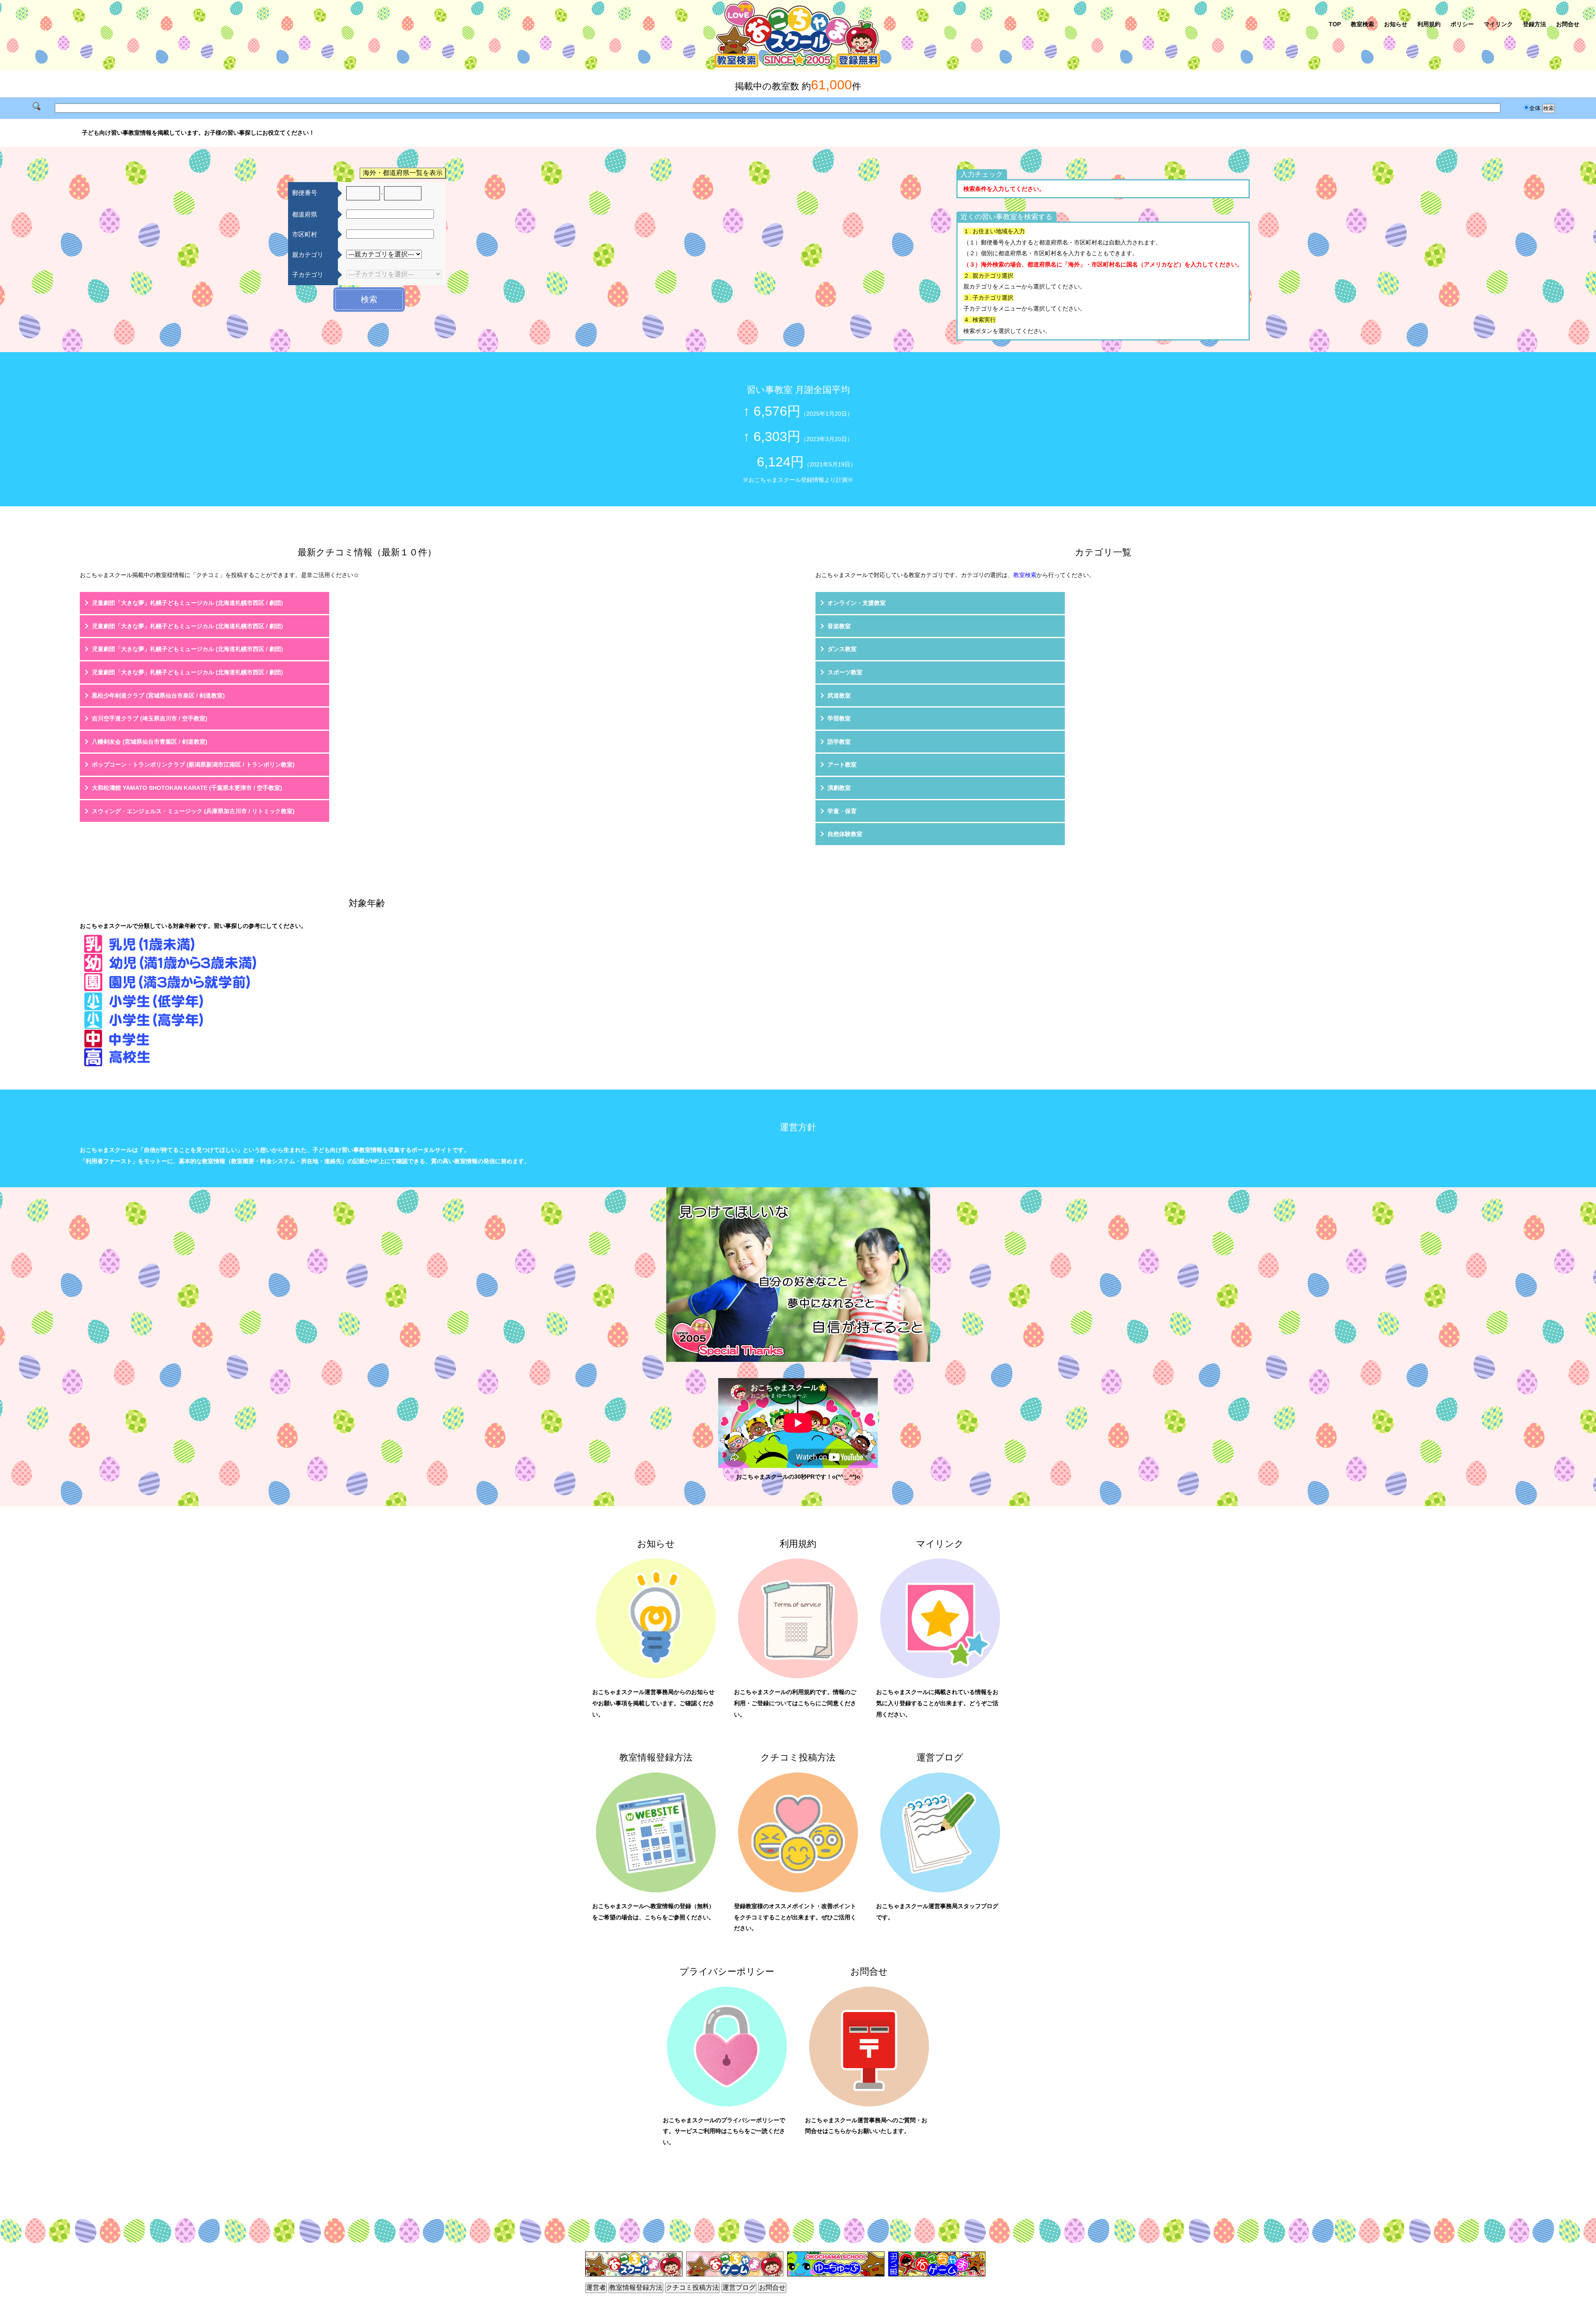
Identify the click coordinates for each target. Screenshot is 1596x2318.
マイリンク (1498, 24)
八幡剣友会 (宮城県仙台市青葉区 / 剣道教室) (150, 742)
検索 (369, 299)
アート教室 (842, 764)
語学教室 (839, 742)
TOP (1335, 24)
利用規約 (1429, 24)
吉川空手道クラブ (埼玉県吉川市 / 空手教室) (150, 718)
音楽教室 (839, 626)
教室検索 (1362, 24)
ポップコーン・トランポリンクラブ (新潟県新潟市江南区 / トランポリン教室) (193, 764)
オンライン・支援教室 (857, 603)
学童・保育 (842, 811)
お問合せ (1568, 24)
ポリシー (1462, 24)
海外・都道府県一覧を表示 (403, 173)
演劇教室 (839, 788)
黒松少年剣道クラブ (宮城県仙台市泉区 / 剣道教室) (158, 695)
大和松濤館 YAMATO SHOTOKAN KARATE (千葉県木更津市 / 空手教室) (187, 788)
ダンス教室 (842, 649)
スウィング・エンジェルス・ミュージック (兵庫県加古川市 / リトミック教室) (193, 811)
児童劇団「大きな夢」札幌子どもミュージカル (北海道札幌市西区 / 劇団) (187, 603)
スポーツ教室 (845, 672)
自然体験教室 (845, 834)
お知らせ (1396, 24)
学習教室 (839, 718)
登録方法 (1534, 24)
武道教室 (839, 695)
